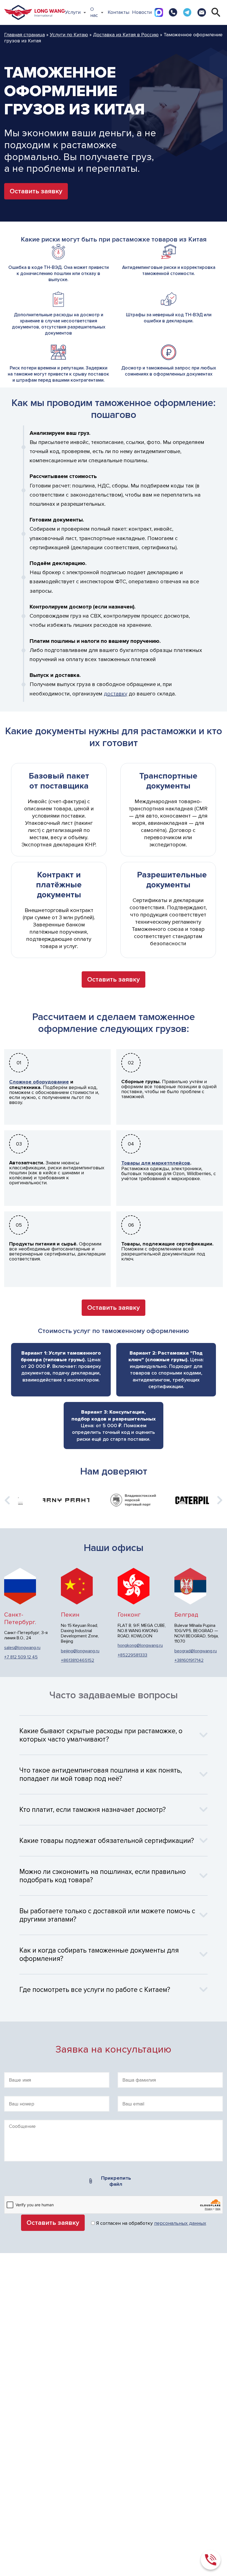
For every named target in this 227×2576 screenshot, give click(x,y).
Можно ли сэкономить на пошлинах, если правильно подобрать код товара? (103, 1876)
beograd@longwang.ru (196, 1651)
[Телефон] (173, 12)
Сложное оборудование (39, 1082)
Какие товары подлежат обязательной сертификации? (107, 1841)
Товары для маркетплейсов (156, 1163)
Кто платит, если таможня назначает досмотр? (93, 1810)
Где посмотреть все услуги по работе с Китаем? (95, 1990)
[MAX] (159, 12)
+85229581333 (132, 1655)
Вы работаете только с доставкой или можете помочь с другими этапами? (107, 1915)
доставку (116, 694)
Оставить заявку (36, 191)
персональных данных (180, 2223)
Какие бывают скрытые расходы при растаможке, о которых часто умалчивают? (101, 1735)
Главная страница (24, 35)
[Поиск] (216, 12)
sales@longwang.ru (22, 1648)
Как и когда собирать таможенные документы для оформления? (99, 1955)
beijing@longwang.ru (80, 1651)
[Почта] (201, 12)
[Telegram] (187, 12)
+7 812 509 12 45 (21, 1657)
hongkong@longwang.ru (140, 1646)
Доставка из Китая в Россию (126, 35)
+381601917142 (189, 1661)
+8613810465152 (78, 1661)
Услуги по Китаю (69, 35)
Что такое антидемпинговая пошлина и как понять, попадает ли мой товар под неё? (101, 1774)
